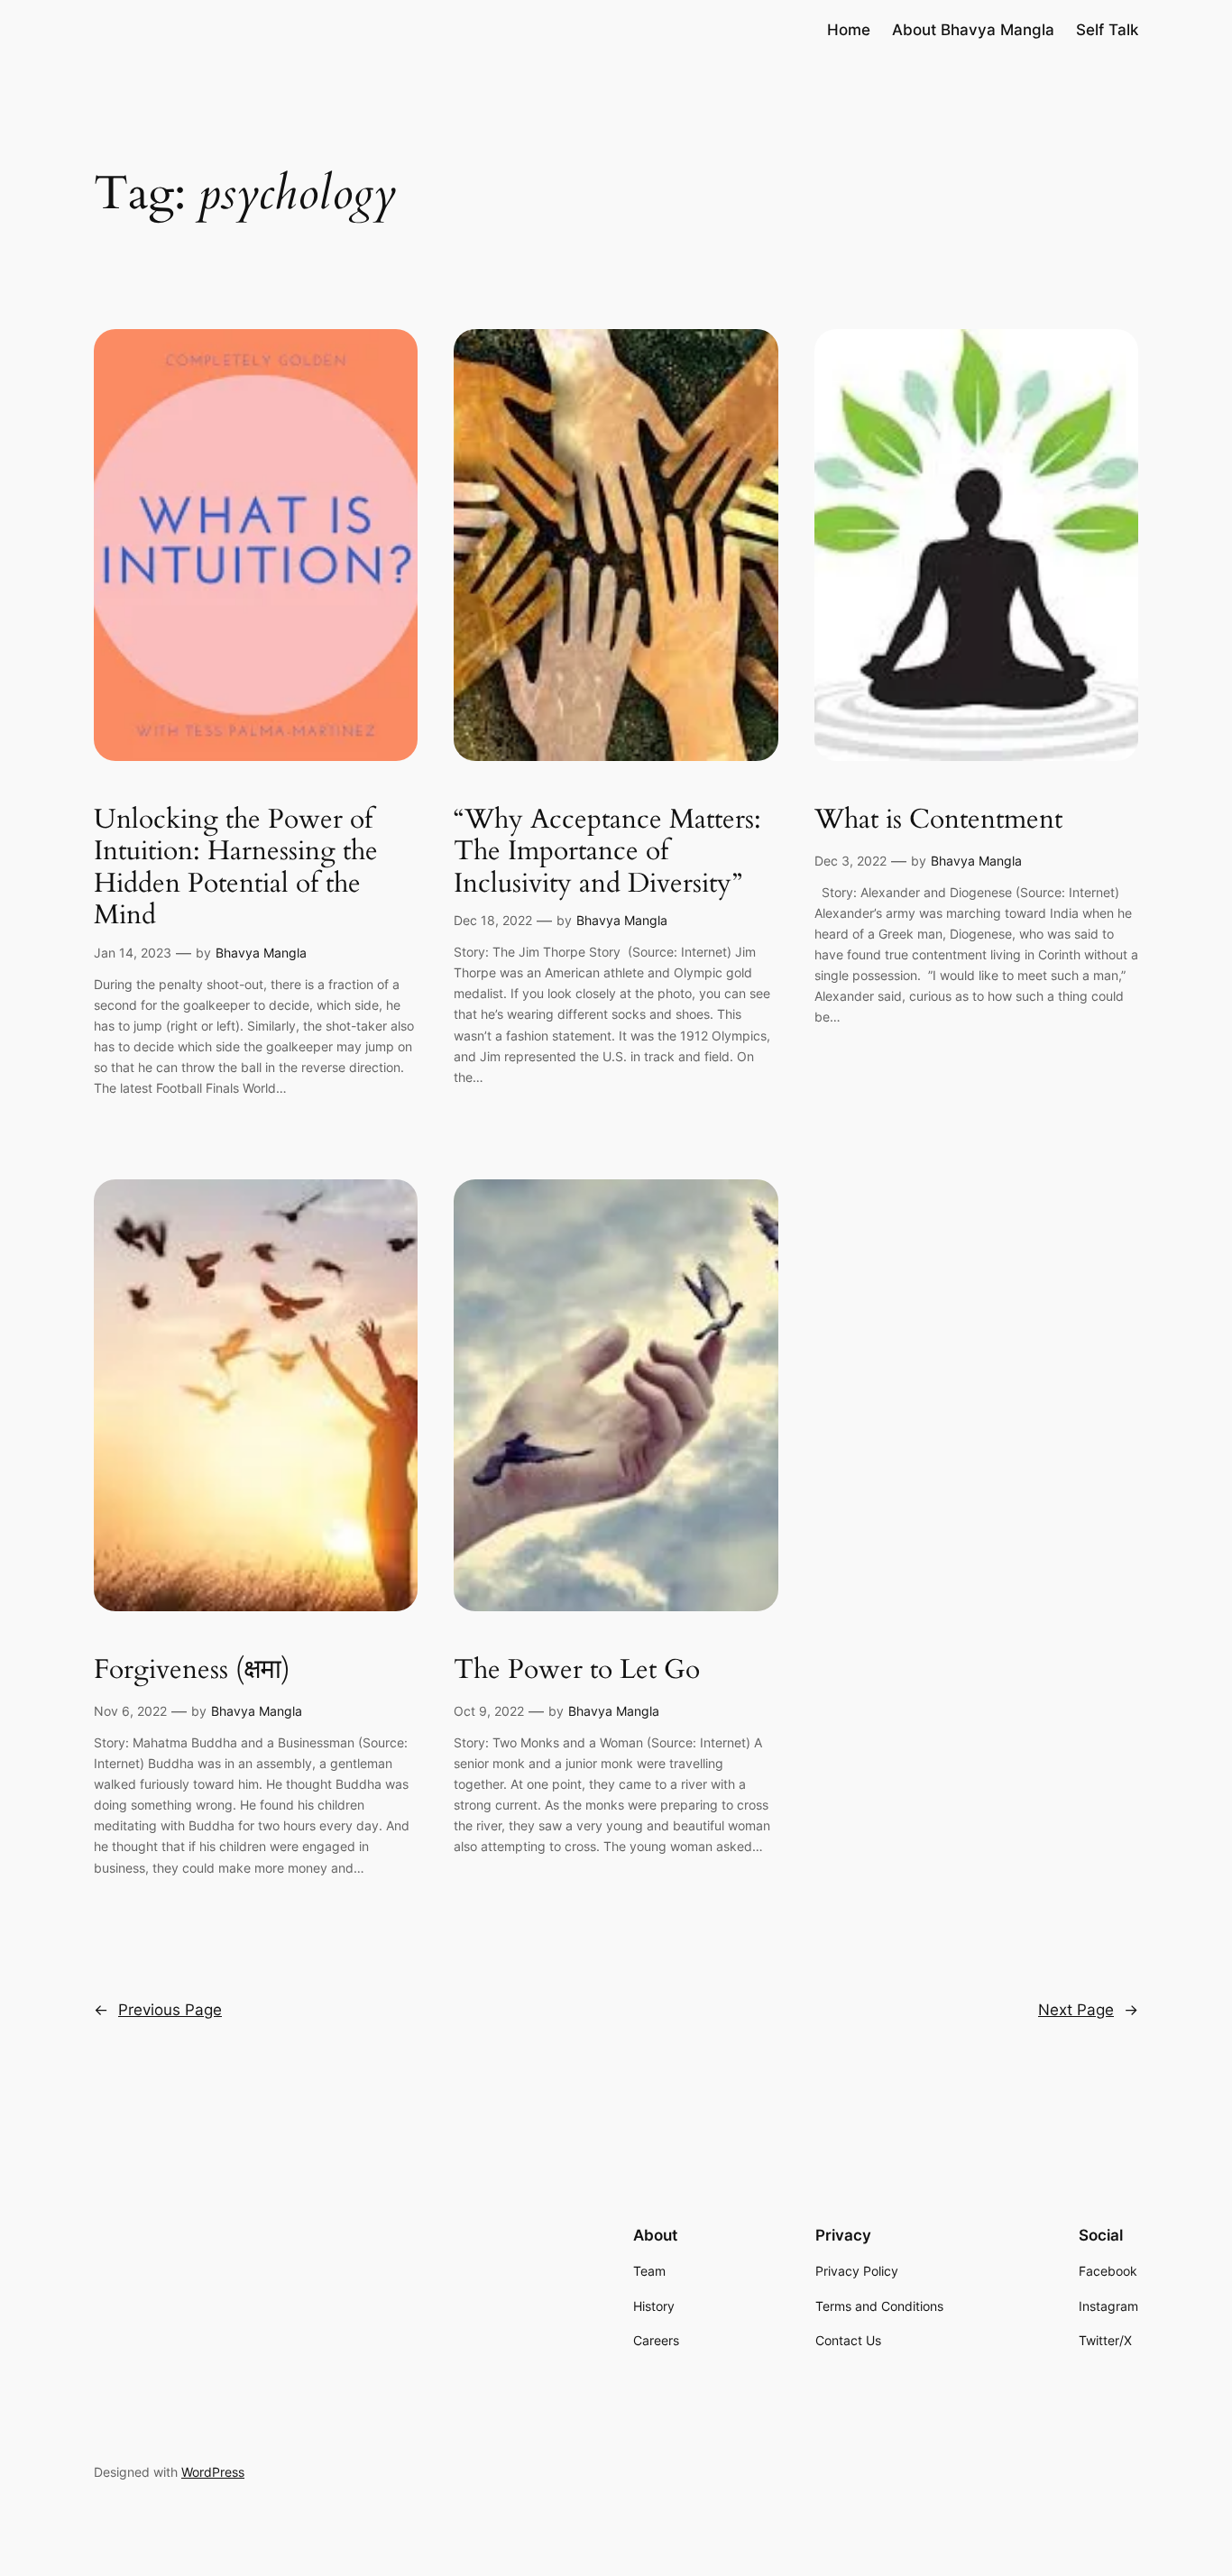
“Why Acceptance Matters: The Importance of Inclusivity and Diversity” (607, 853)
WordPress (213, 2472)
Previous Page (158, 2010)
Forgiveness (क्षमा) (192, 1671)
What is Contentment (938, 820)
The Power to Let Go (577, 1671)
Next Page (1088, 2010)
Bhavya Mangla (261, 953)
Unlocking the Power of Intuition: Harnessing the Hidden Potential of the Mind (236, 868)
